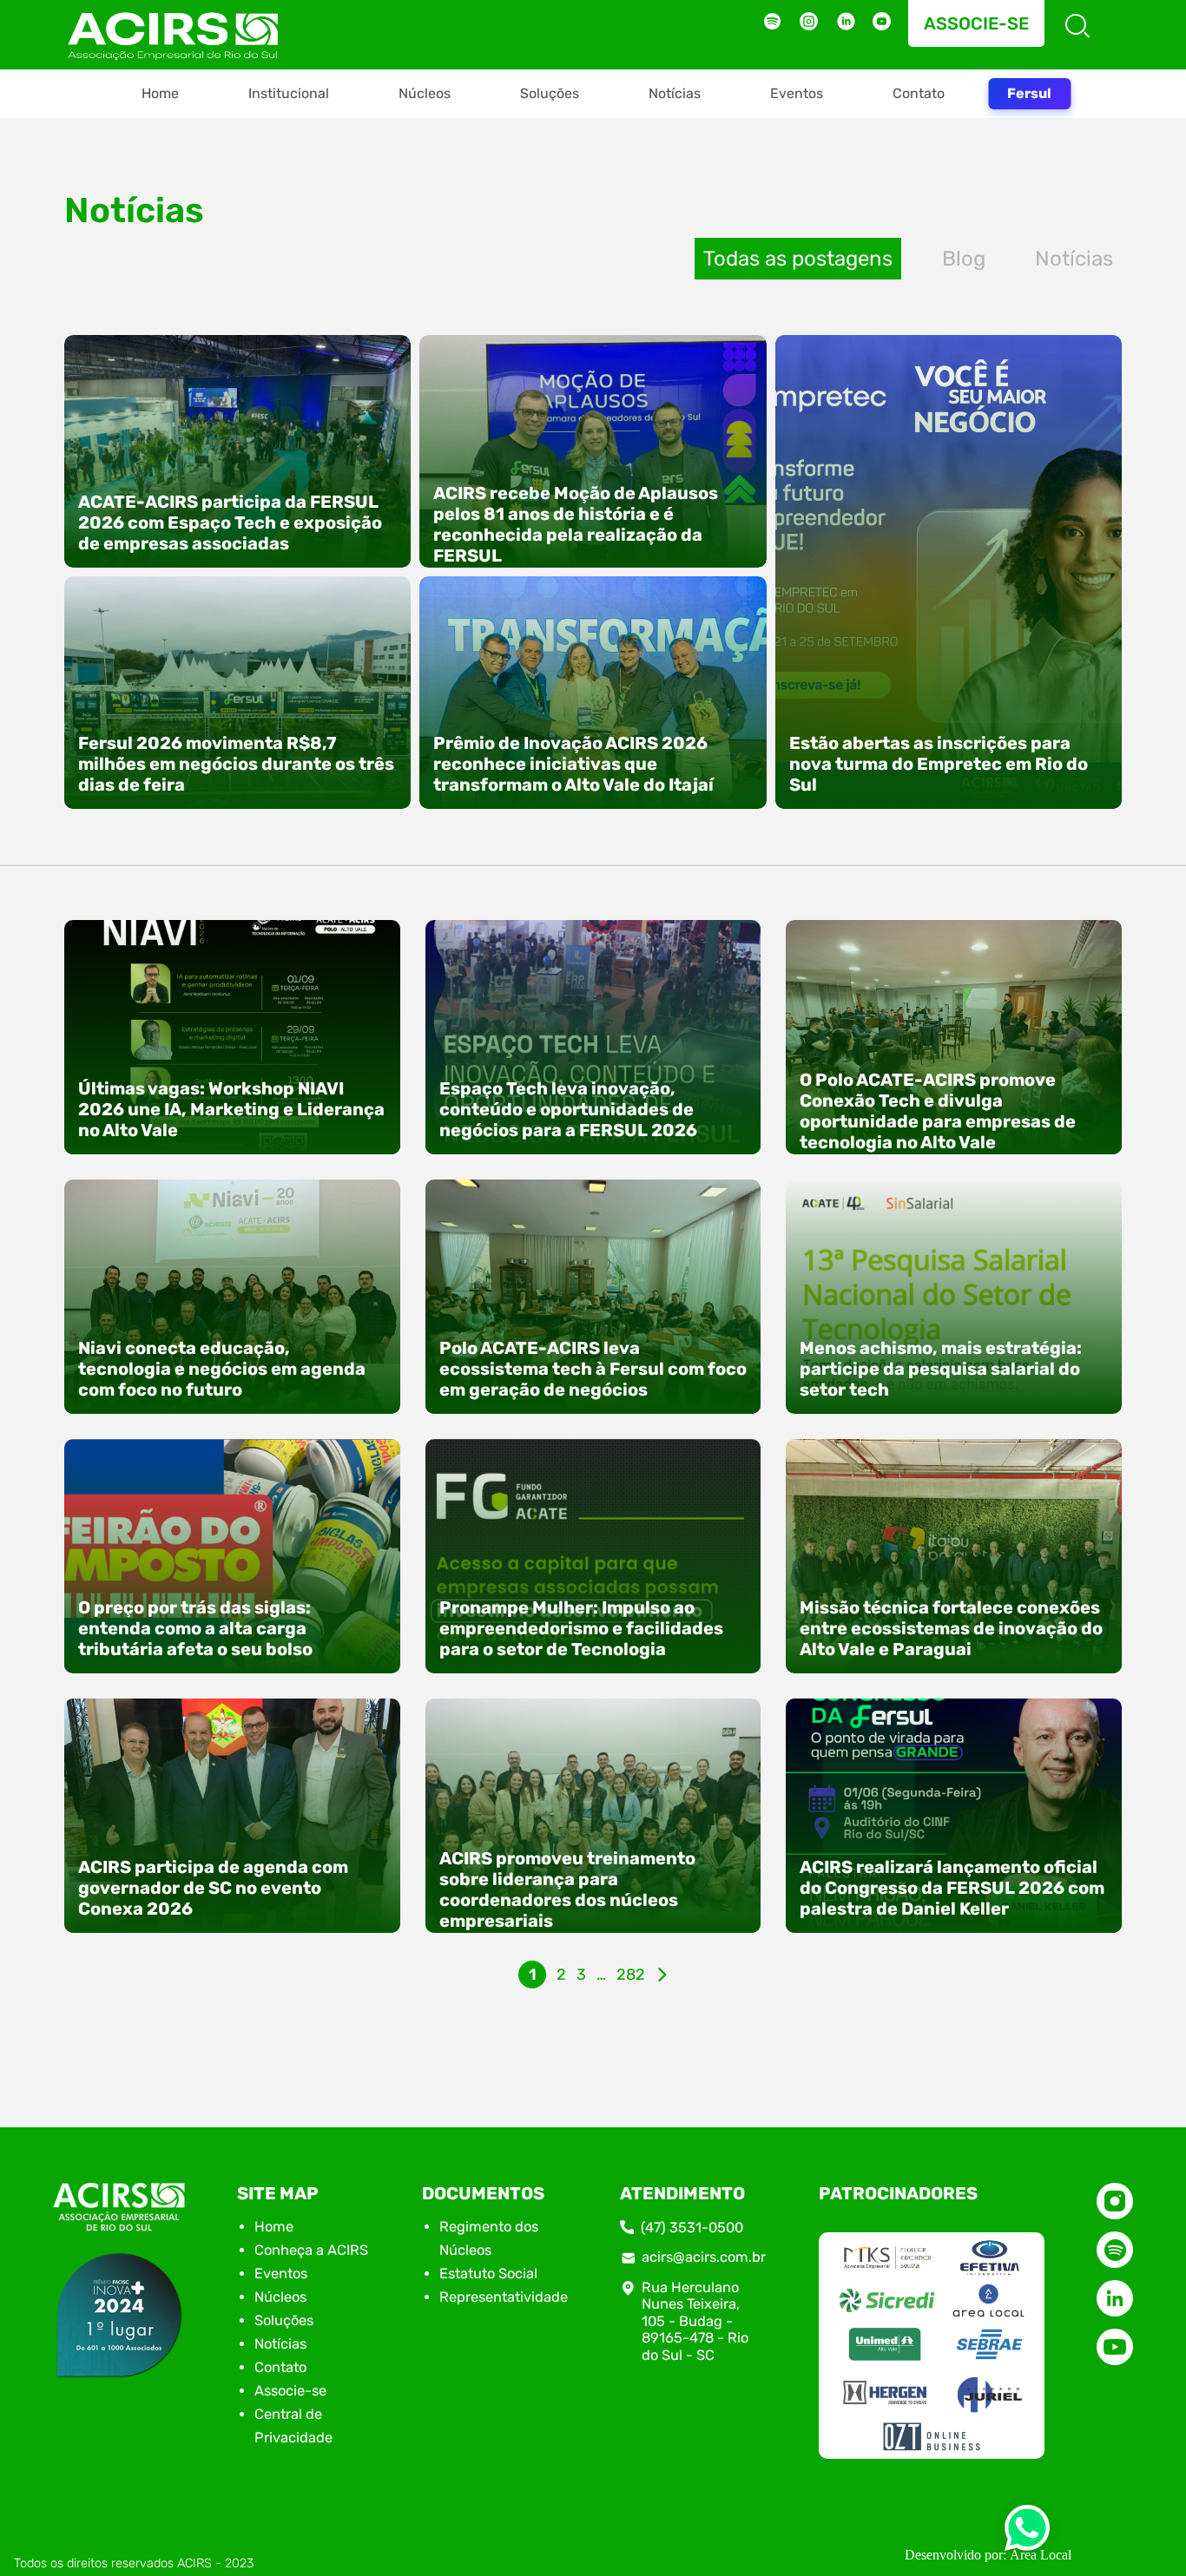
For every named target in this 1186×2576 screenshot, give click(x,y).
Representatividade (504, 2297)
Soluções (550, 93)
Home (160, 93)
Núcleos (425, 93)
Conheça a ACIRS (311, 2250)
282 (631, 1975)
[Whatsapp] (1027, 2533)
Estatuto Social (488, 2274)
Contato (919, 93)
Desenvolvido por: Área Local (988, 2555)
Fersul (1029, 93)
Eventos (797, 93)
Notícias (675, 93)
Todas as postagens (798, 259)
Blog (964, 259)
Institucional (289, 93)
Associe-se (976, 23)
